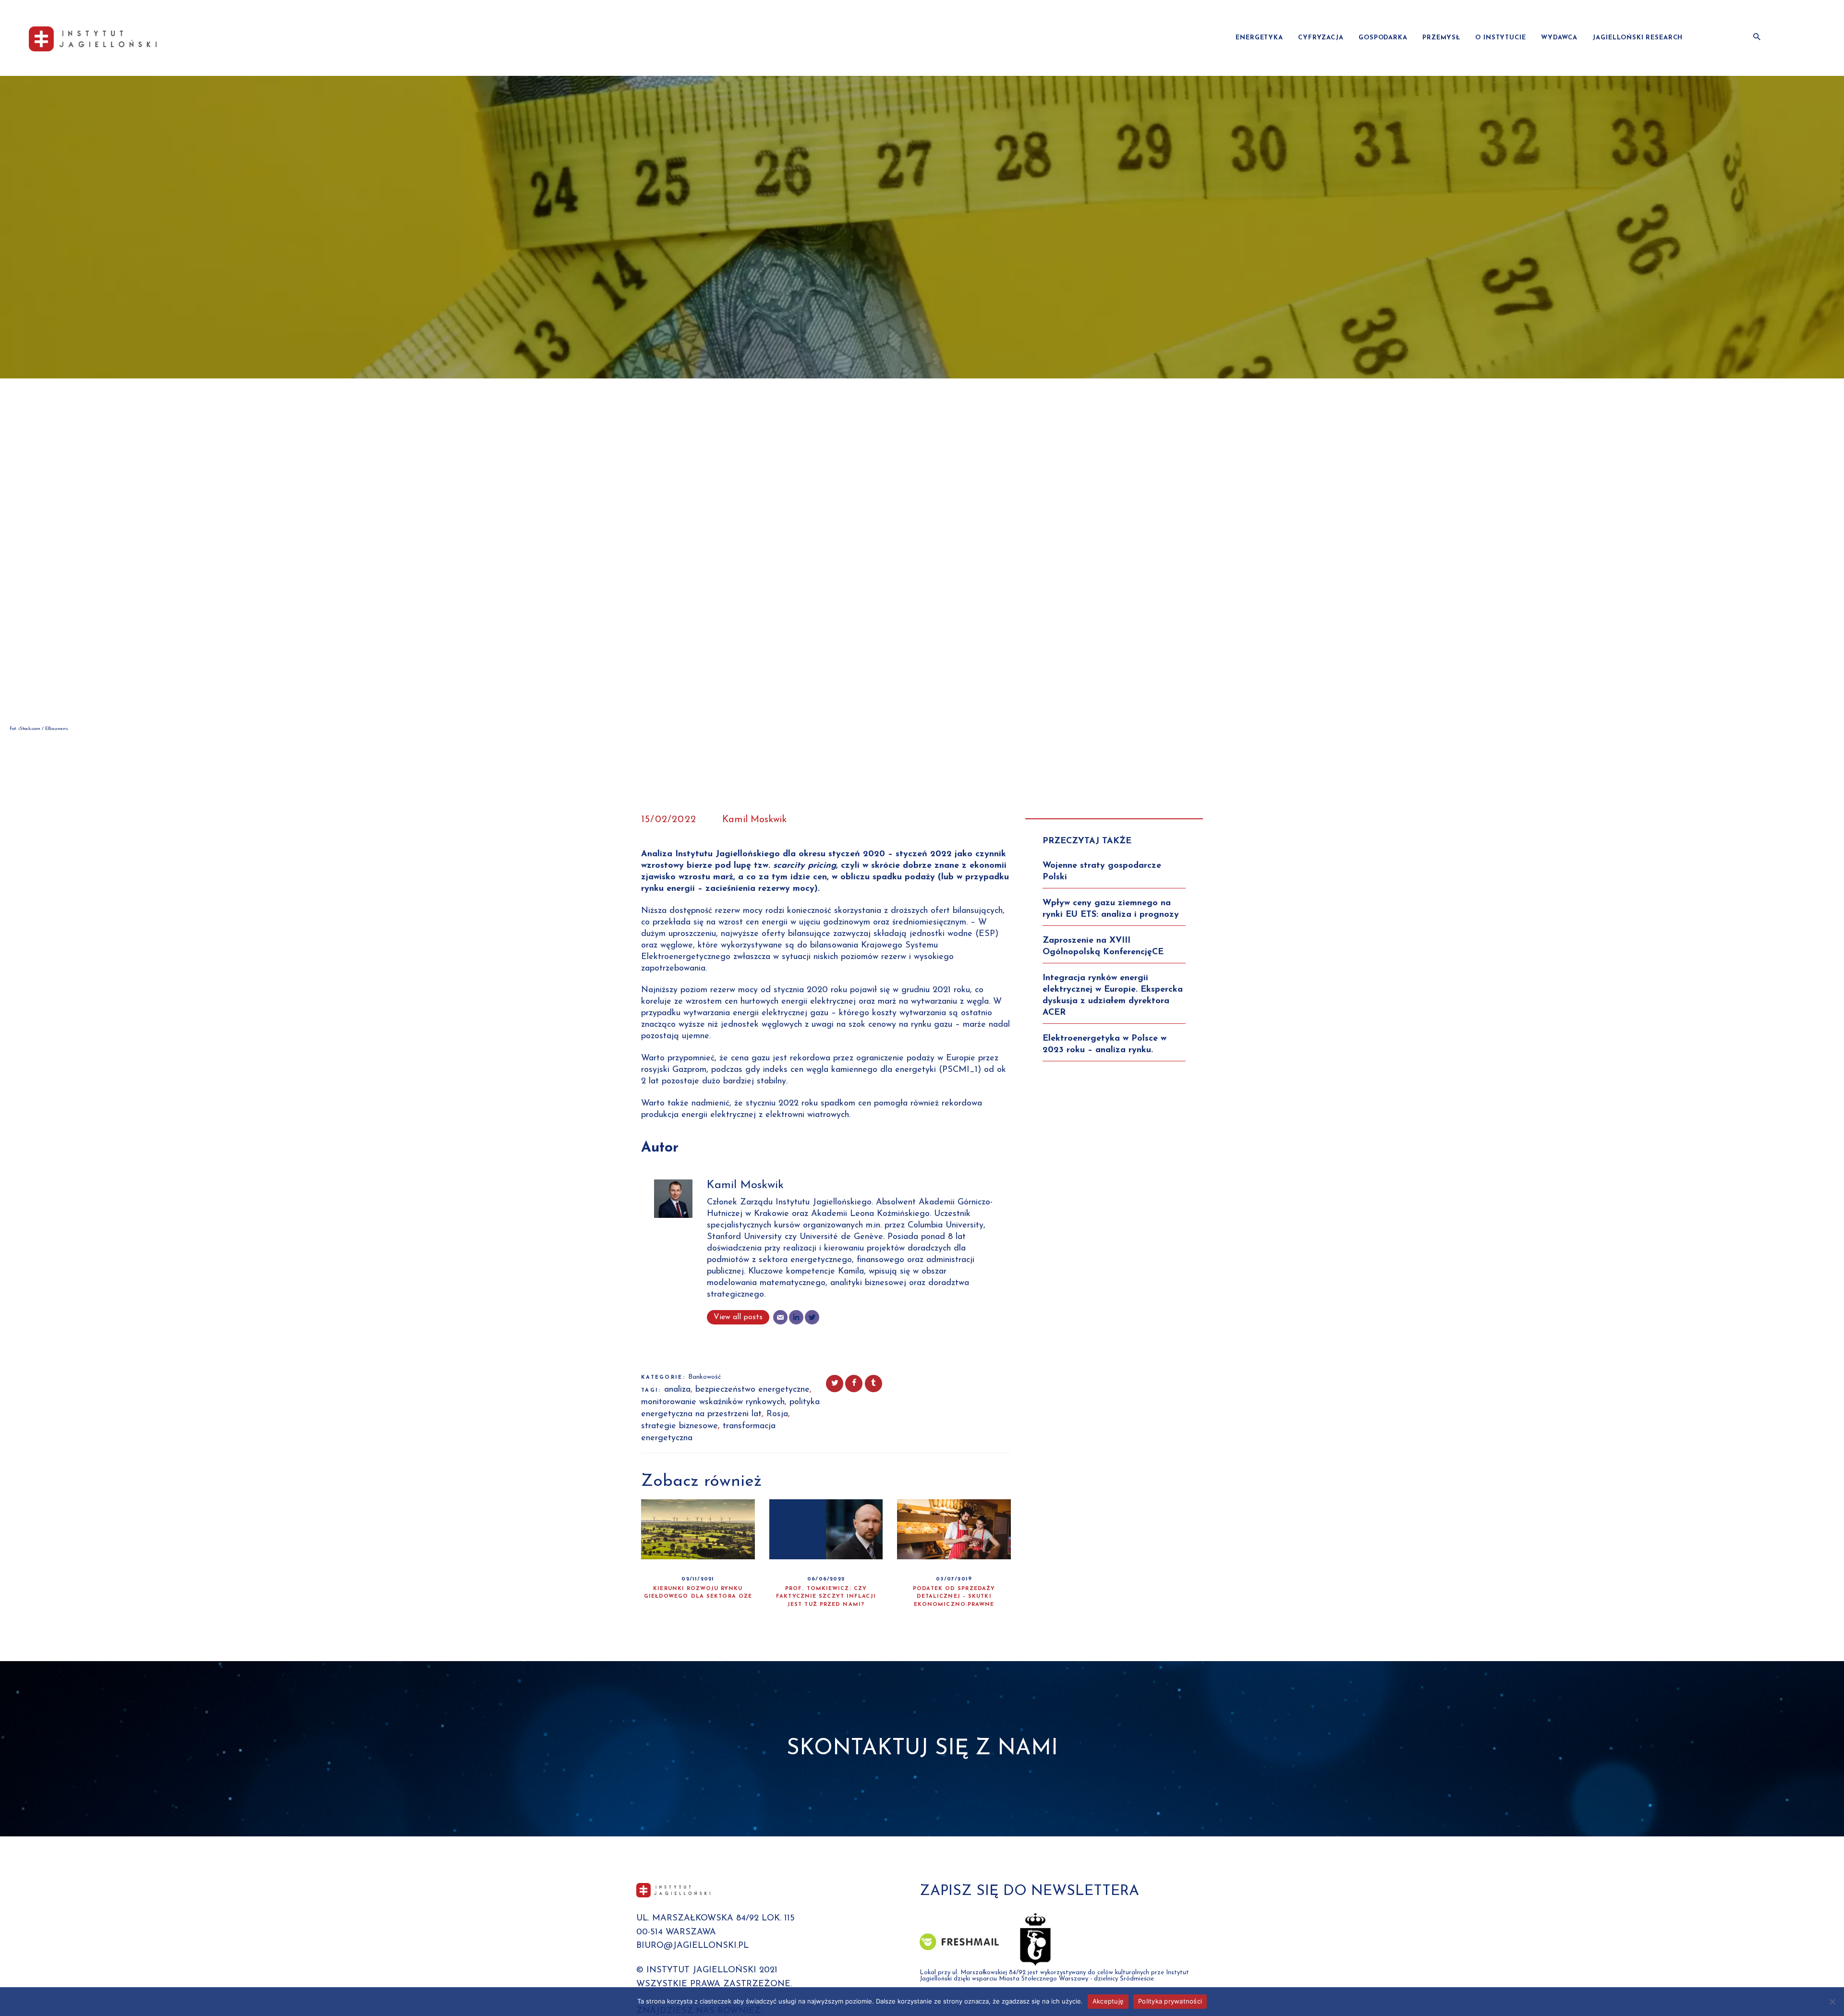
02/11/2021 (698, 1579)
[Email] (780, 1317)
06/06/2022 (826, 1579)
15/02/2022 (669, 820)
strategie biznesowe (679, 1426)
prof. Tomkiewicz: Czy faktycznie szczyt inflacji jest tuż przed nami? (826, 1597)
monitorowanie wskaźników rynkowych (713, 1402)
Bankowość (704, 1377)
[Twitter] (812, 1317)
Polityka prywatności (1170, 2001)
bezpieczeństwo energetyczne (752, 1390)
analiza (677, 1390)
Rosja (777, 1414)
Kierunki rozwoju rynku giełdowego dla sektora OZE (698, 1593)
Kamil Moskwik (754, 820)
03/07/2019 (954, 1579)
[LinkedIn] (796, 1317)
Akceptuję (1108, 2001)
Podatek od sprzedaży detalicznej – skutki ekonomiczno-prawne (954, 1597)
